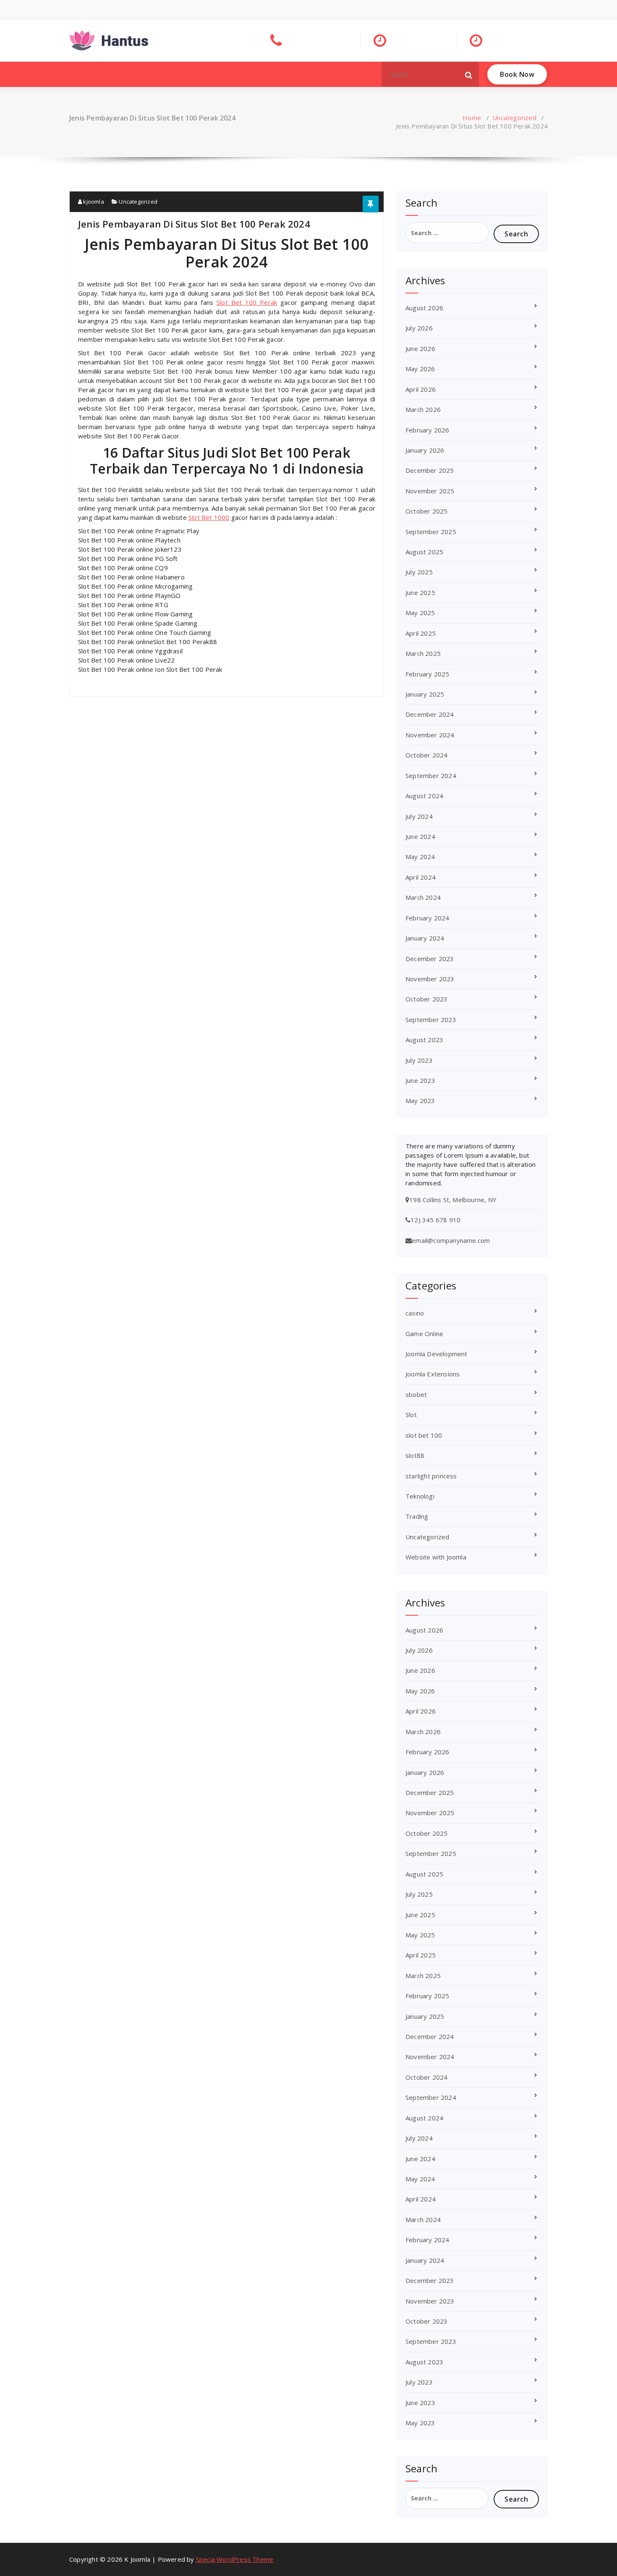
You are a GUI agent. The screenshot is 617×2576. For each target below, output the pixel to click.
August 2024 (424, 796)
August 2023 (424, 1040)
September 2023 (431, 1019)
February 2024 (427, 918)
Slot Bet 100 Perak (247, 302)
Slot (411, 1415)
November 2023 (430, 979)
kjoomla (93, 202)
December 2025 (430, 470)
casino (415, 1313)
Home (472, 118)
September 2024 (431, 776)
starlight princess (431, 1476)
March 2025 (423, 653)
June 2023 (420, 1080)
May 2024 (420, 857)
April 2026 (421, 389)
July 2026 (419, 328)
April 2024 (421, 877)
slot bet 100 (424, 1435)
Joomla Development (437, 1354)
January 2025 (425, 694)
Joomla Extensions (433, 1374)
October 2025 (426, 511)
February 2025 (427, 674)
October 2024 (426, 755)
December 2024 (430, 714)
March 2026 (423, 409)
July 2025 (419, 572)
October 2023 (426, 999)
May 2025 (420, 613)
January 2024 (425, 938)
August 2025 (424, 552)
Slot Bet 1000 (209, 517)
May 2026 (420, 369)
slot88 (415, 1455)
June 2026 (420, 349)
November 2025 (430, 491)
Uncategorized (514, 118)
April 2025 (421, 633)
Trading (417, 1516)
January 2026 (425, 450)
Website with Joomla (436, 1557)
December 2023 (430, 959)
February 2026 (427, 430)
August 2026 (424, 308)
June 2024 (420, 836)
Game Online (424, 1334)
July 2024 (419, 816)
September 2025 (431, 532)
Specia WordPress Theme (235, 2559)
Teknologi (420, 1496)
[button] (469, 74)
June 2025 (420, 592)
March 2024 (423, 897)
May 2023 (420, 1101)
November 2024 (430, 735)
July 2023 (419, 1060)
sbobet (416, 1394)
